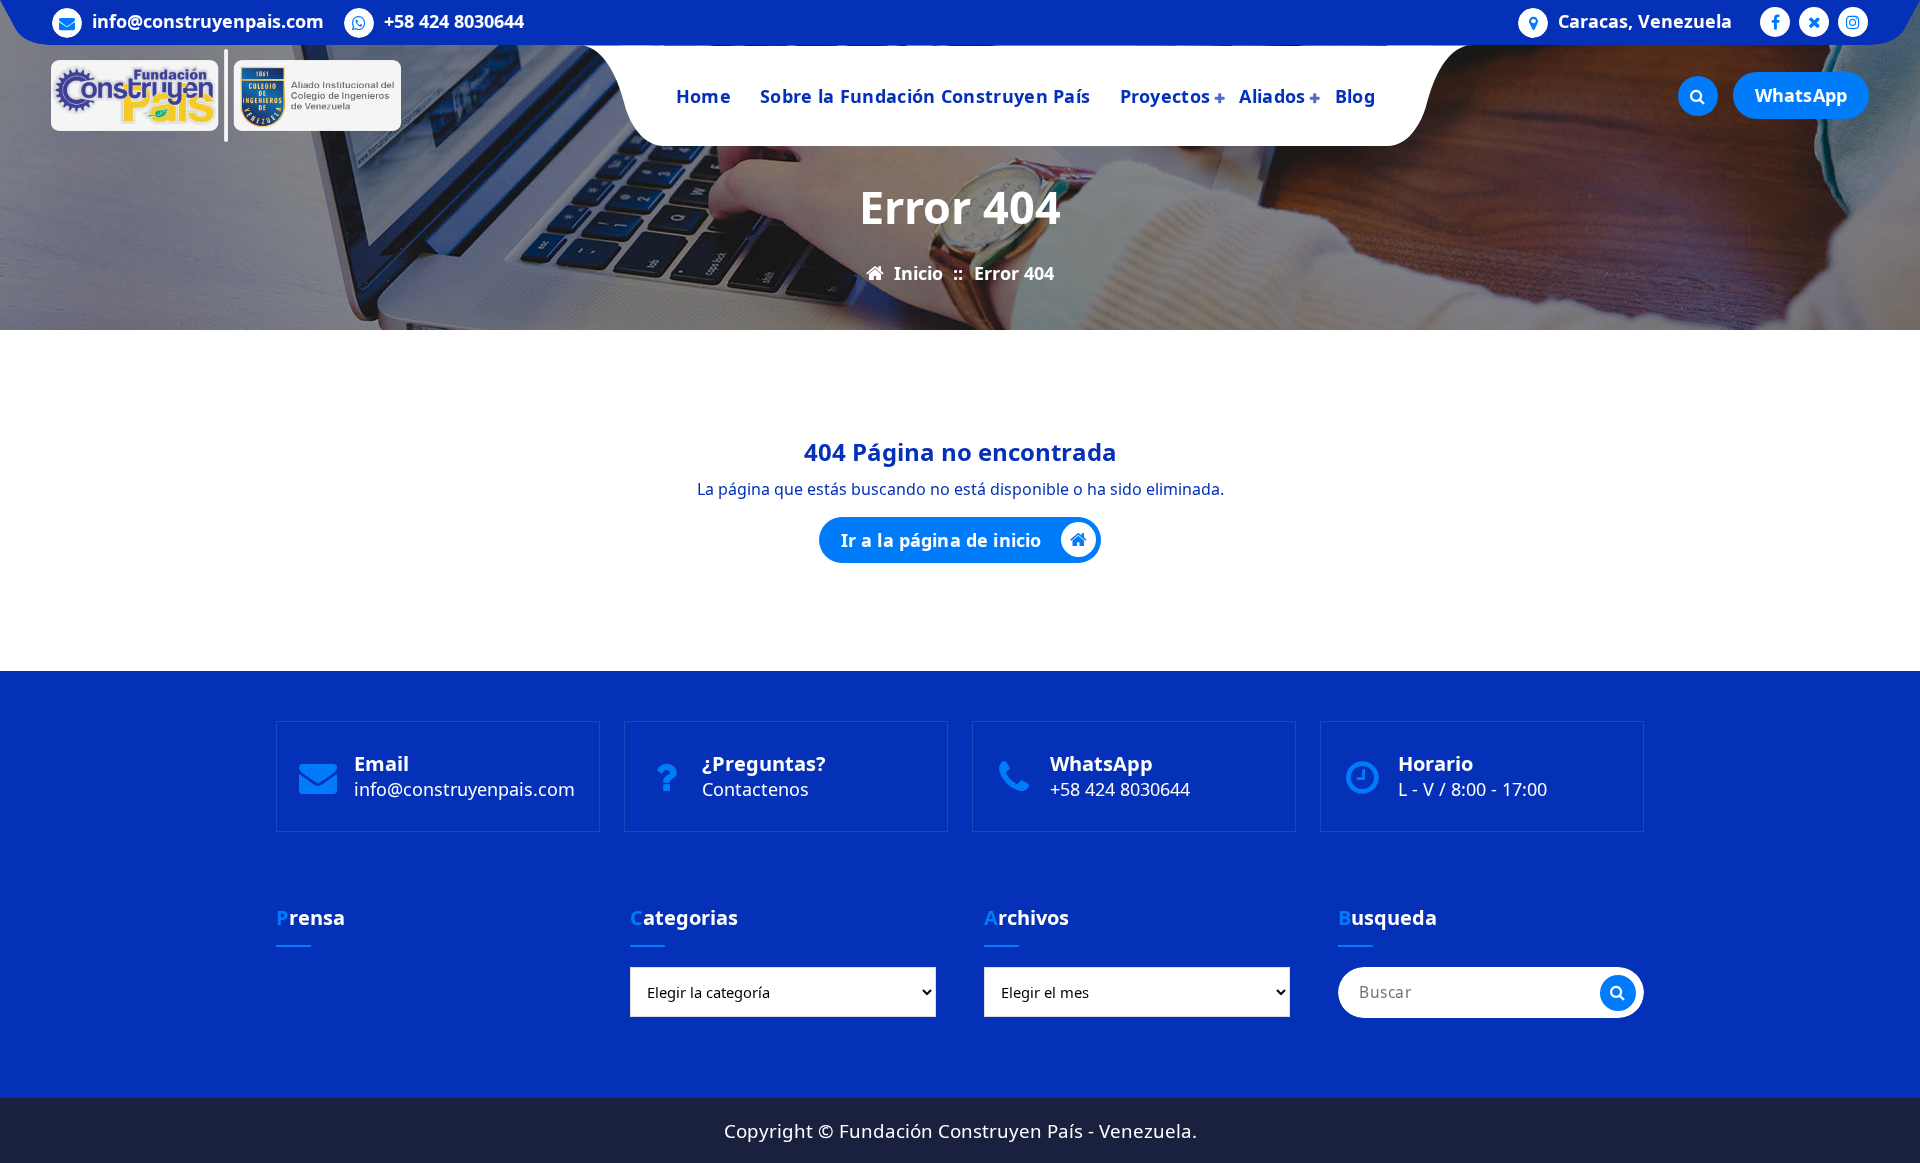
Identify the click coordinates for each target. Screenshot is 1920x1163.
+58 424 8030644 (454, 22)
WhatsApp (1801, 95)
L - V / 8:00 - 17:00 (1472, 789)
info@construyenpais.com (208, 22)
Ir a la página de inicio (941, 540)
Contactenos (755, 789)
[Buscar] (1618, 993)
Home (703, 96)
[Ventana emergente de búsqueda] (1698, 96)
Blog (1355, 96)
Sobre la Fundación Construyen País (925, 96)
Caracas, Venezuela (1645, 22)
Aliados (1272, 96)
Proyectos (1165, 96)
